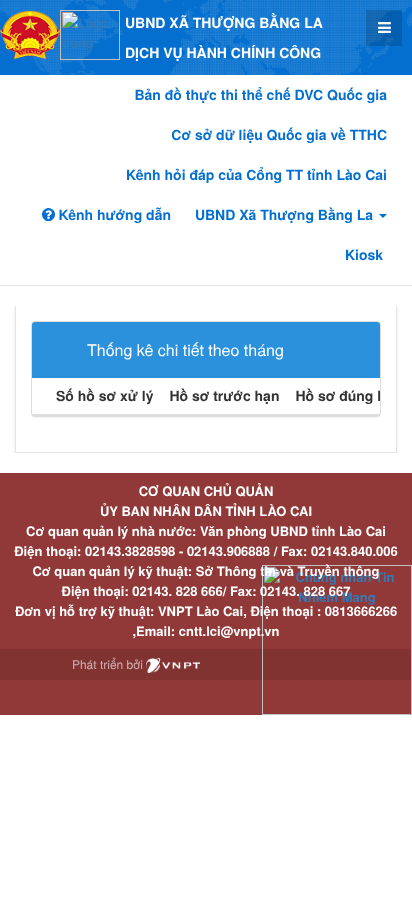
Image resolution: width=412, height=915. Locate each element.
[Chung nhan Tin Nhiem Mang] (337, 638)
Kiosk (364, 255)
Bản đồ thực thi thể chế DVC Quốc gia (260, 95)
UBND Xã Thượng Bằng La (286, 215)
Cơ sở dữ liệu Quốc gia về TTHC (279, 135)
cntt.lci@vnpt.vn (229, 630)
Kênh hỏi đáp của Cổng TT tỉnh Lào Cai (256, 175)
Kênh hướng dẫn (113, 215)
